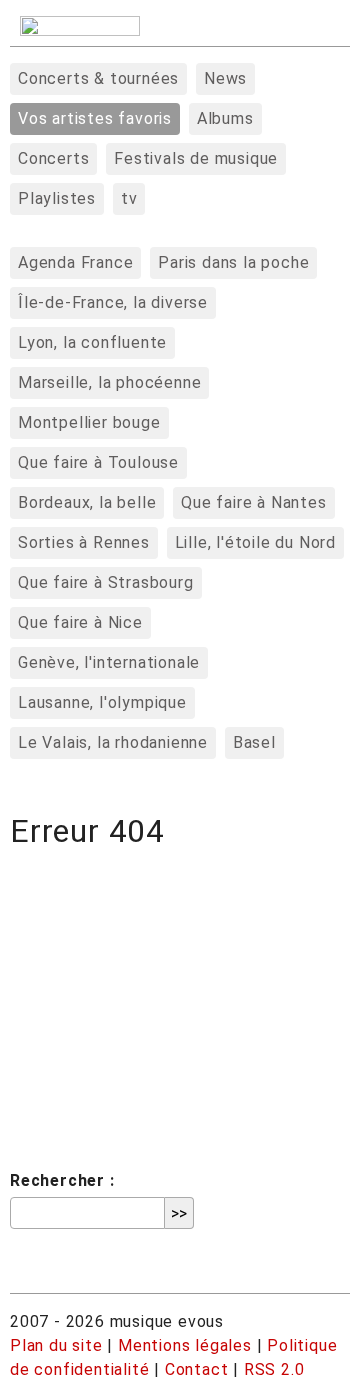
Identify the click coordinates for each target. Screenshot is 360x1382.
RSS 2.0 (274, 1369)
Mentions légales (185, 1345)
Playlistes (57, 198)
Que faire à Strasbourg (106, 582)
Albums (225, 118)
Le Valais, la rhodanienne (113, 742)
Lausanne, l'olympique (102, 702)
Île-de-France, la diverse (113, 302)
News (225, 78)
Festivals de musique (196, 158)
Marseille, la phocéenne (109, 382)
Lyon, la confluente (92, 342)
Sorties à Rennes (84, 542)
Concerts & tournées (98, 78)
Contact (197, 1369)
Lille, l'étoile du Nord (255, 542)
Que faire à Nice (80, 622)
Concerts (53, 158)
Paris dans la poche (233, 262)
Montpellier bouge (89, 422)
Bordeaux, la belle (87, 502)
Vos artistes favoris (95, 118)
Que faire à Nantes (253, 502)
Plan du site (56, 1345)
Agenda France (75, 262)
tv (129, 198)
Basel (254, 742)
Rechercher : (62, 1180)
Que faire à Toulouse (98, 462)
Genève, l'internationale (109, 662)
